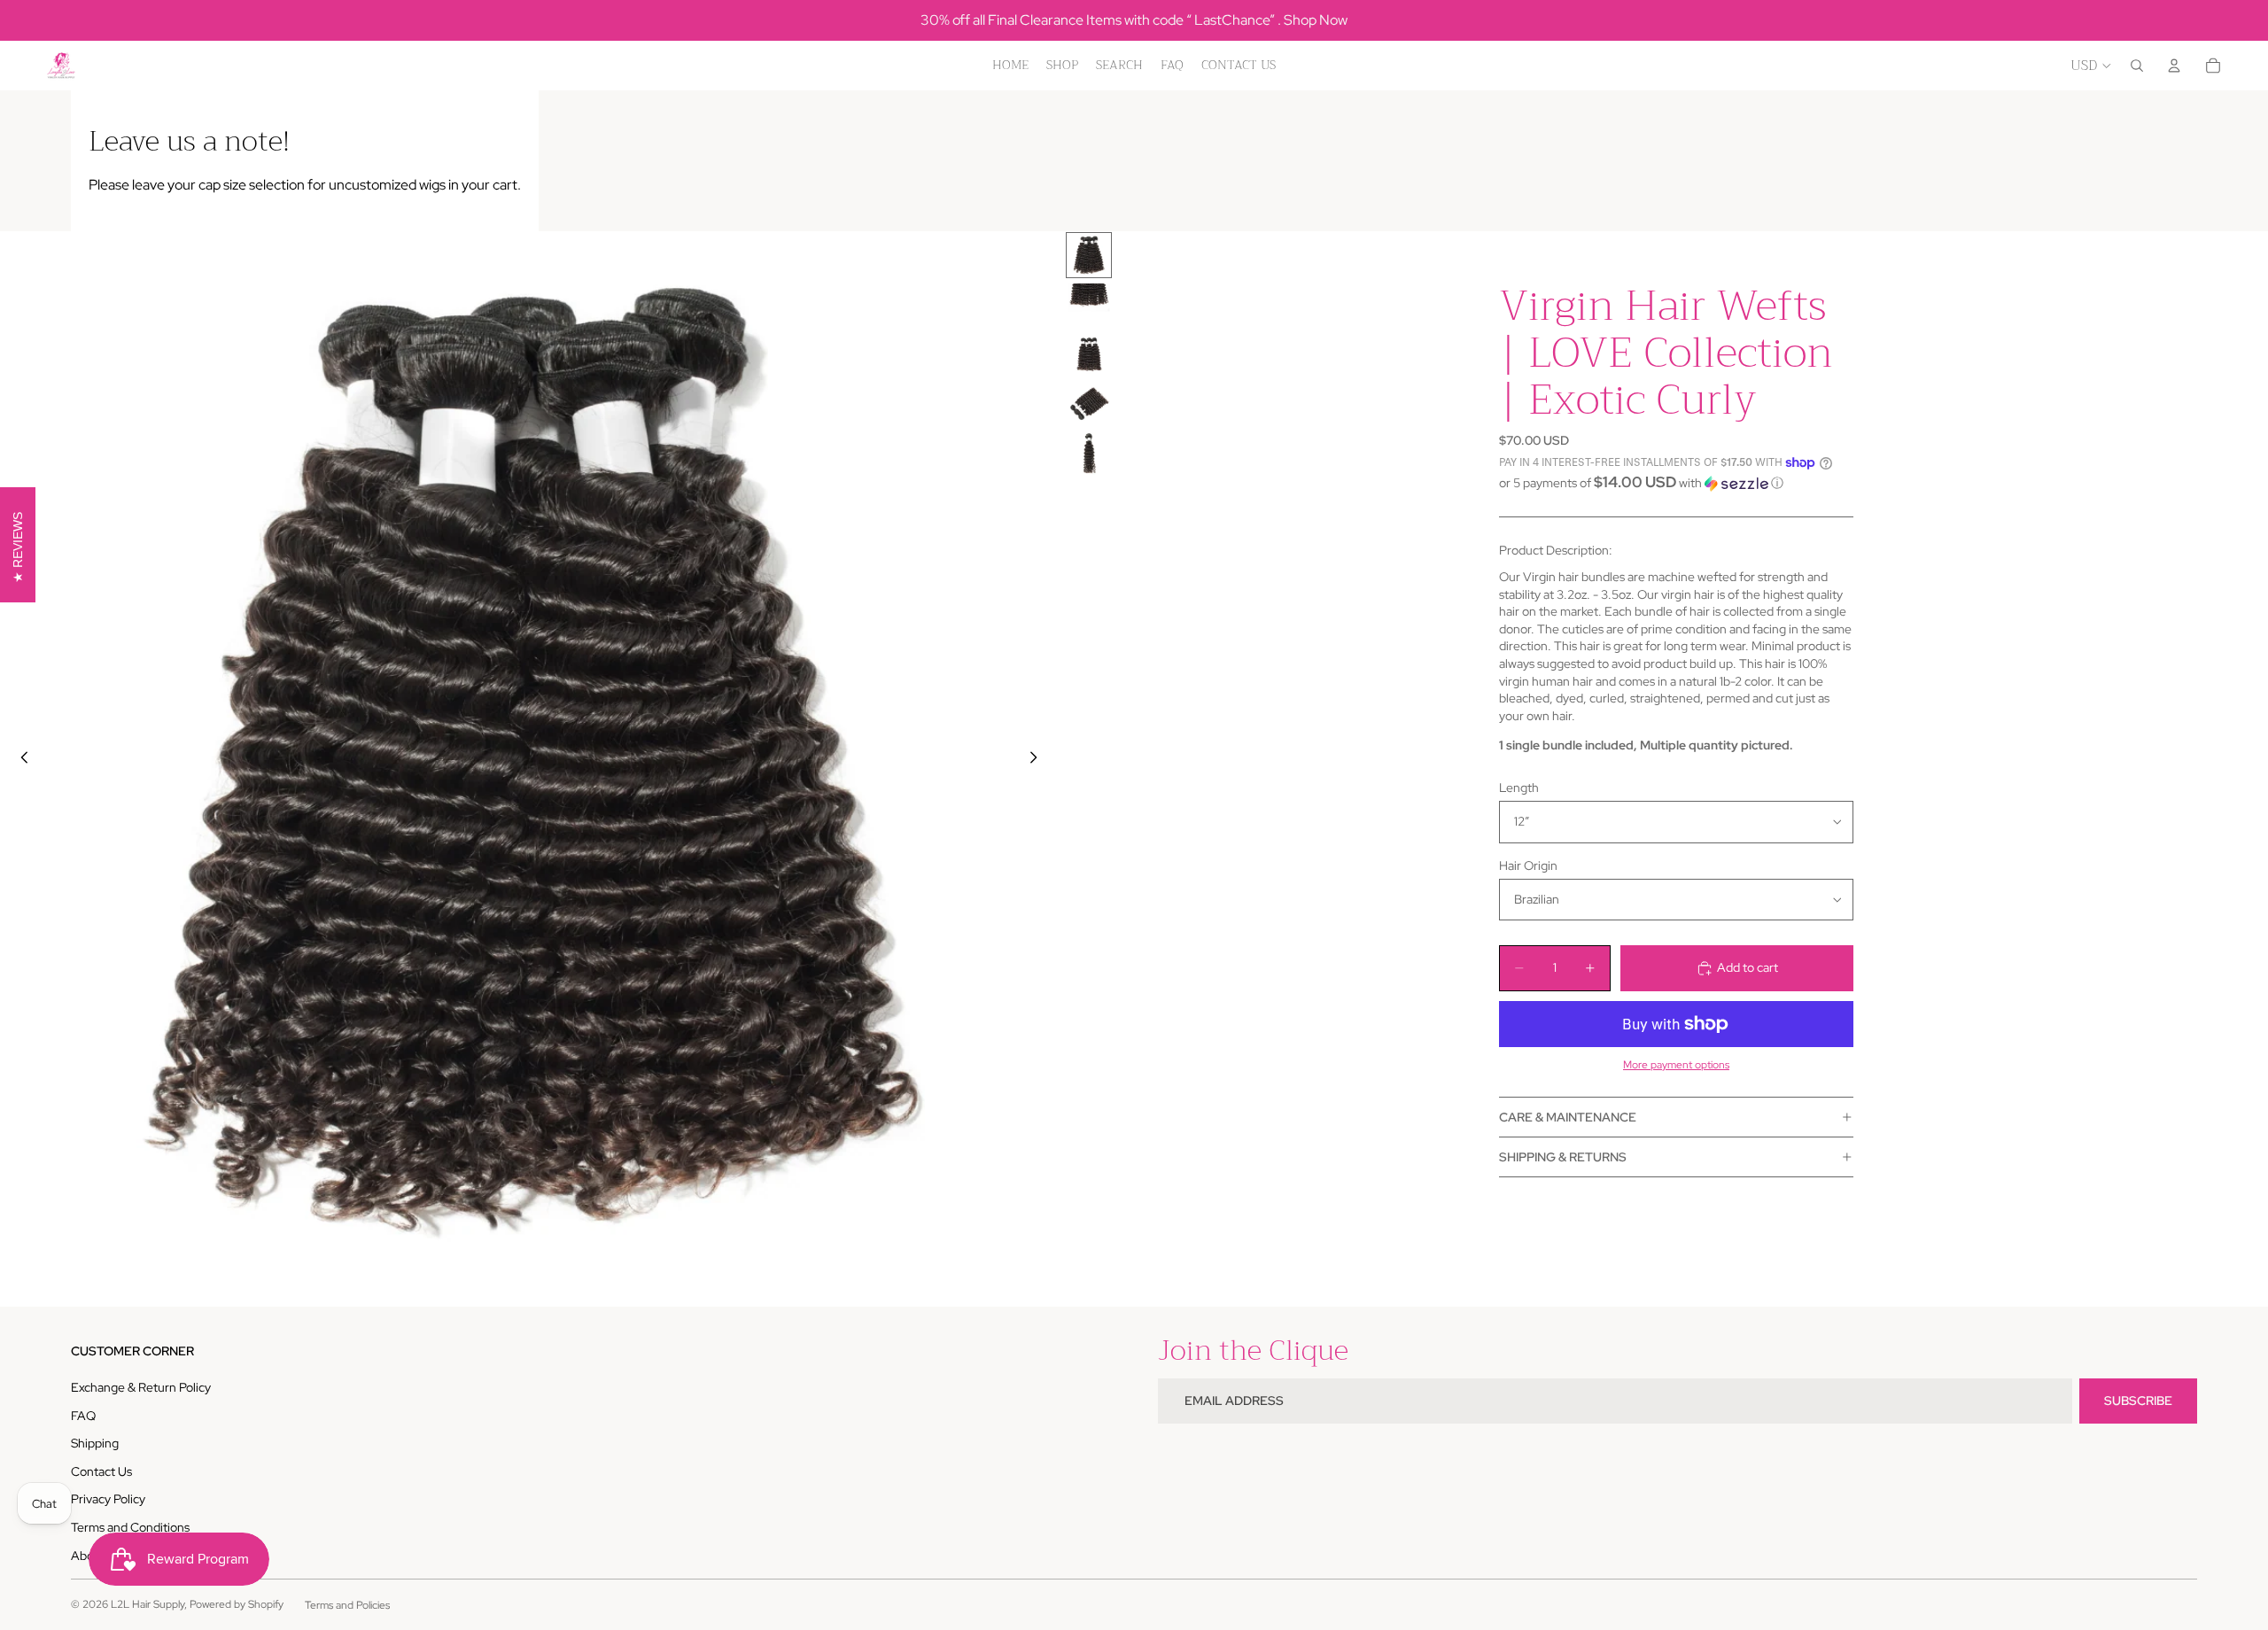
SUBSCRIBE (2138, 1401)
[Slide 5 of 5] (1089, 454)
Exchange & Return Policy (141, 1387)
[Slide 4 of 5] (1089, 404)
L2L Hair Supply (148, 1604)
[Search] (2137, 66)
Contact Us (101, 1471)
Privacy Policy (108, 1499)
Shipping (95, 1443)
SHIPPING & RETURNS (1563, 1157)
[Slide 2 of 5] (1089, 305)
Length (1519, 788)
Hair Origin (1528, 865)
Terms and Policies (347, 1605)
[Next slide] (1038, 760)
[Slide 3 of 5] (1089, 354)
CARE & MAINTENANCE (1568, 1117)
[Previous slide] (19, 760)
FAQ (83, 1416)
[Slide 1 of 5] (1089, 255)
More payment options (1676, 1065)
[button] (1676, 483)
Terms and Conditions (130, 1527)
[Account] (2174, 66)
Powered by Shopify (237, 1604)
